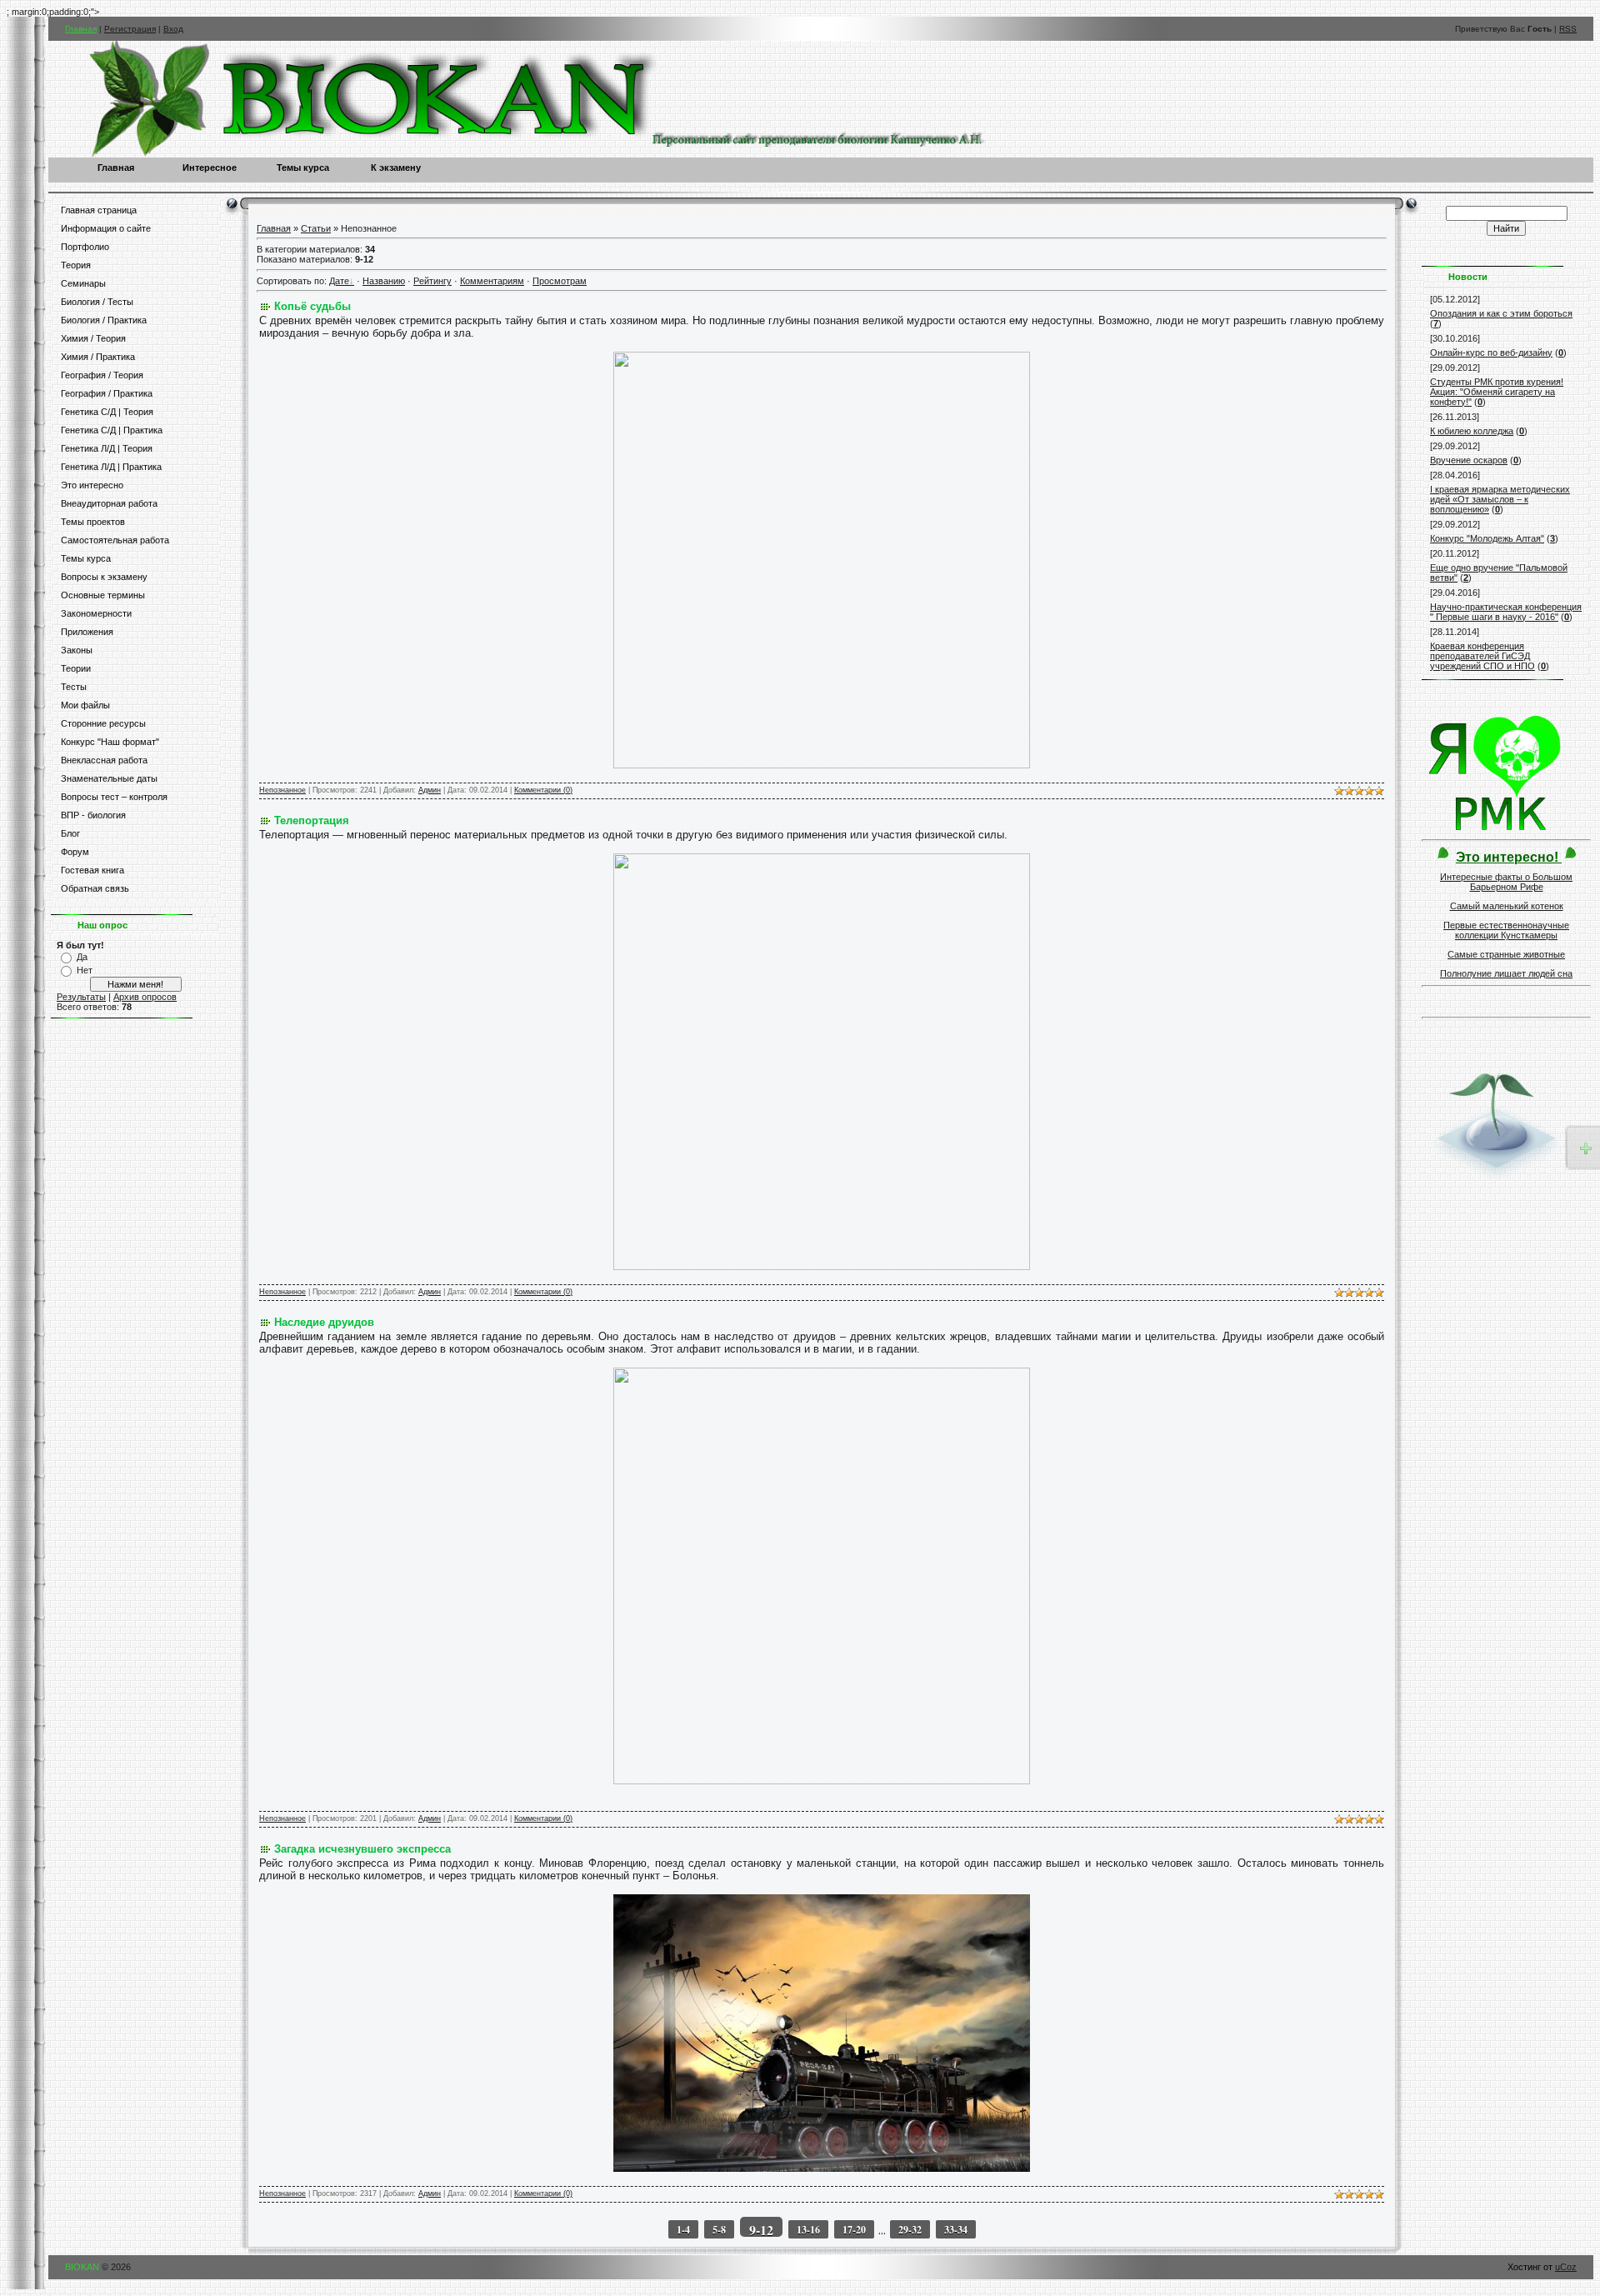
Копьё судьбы (312, 306)
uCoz (1566, 2267)
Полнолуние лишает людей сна (1506, 973)
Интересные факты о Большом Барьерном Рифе (1506, 882)
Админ (430, 790)
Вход (173, 29)
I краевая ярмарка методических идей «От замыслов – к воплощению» (1500, 499)
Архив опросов (145, 997)
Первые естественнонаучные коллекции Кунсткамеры (1506, 930)
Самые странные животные (1506, 954)
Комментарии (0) (543, 790)
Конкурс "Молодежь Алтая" (1487, 538)
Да (82, 957)
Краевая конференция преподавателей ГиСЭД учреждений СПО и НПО (1482, 656)
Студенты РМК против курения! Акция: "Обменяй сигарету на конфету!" (1497, 392)
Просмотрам (560, 281)
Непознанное (282, 790)
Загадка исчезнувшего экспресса (362, 1849)
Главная (81, 29)
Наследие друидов (324, 1322)
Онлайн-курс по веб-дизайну (1491, 353)
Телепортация (312, 820)
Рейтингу (432, 281)
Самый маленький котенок (1507, 906)
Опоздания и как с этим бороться (1501, 313)
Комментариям (492, 281)
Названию (384, 281)
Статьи (316, 228)
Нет (85, 970)
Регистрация (130, 29)
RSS (1568, 29)
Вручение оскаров (1469, 460)
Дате (339, 281)
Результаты (81, 997)
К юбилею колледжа (1472, 431)
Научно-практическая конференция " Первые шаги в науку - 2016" (1506, 612)
